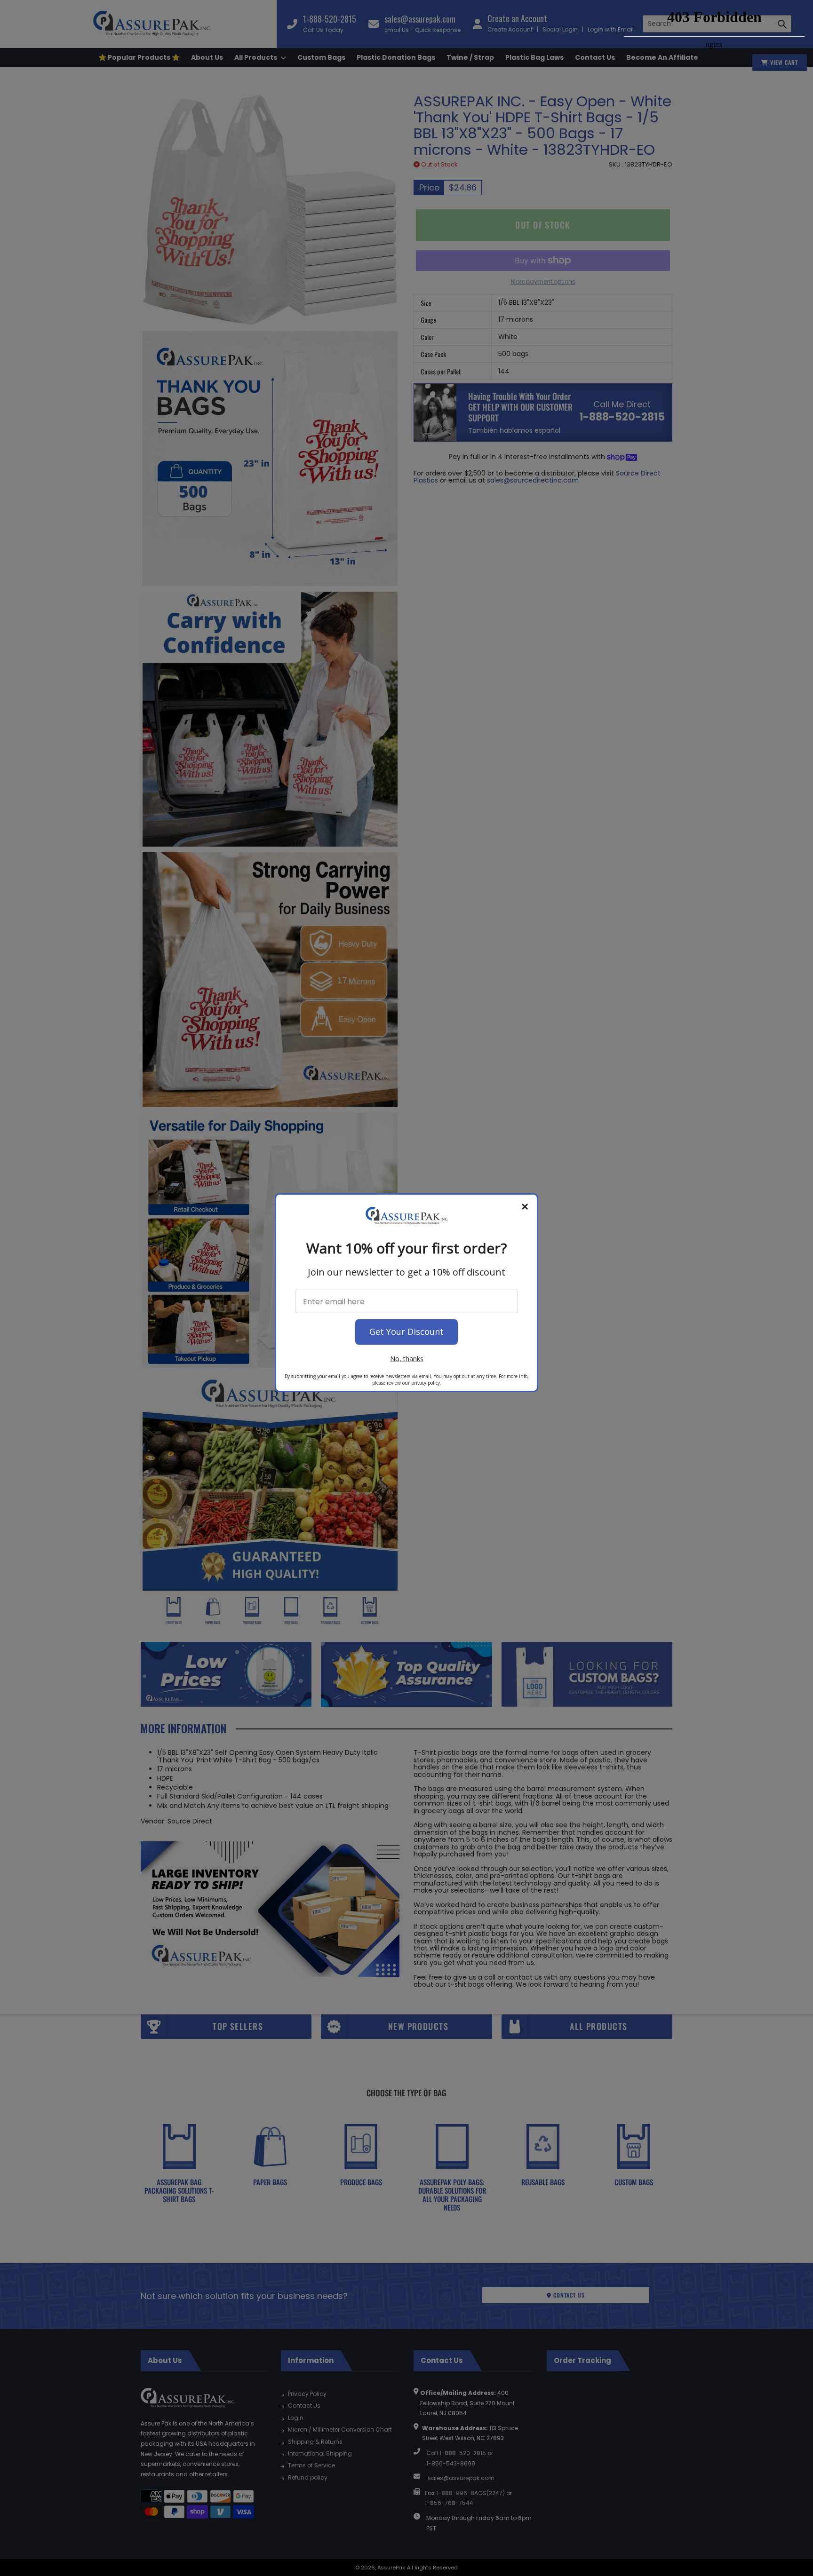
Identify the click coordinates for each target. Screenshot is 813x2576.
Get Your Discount (406, 1332)
